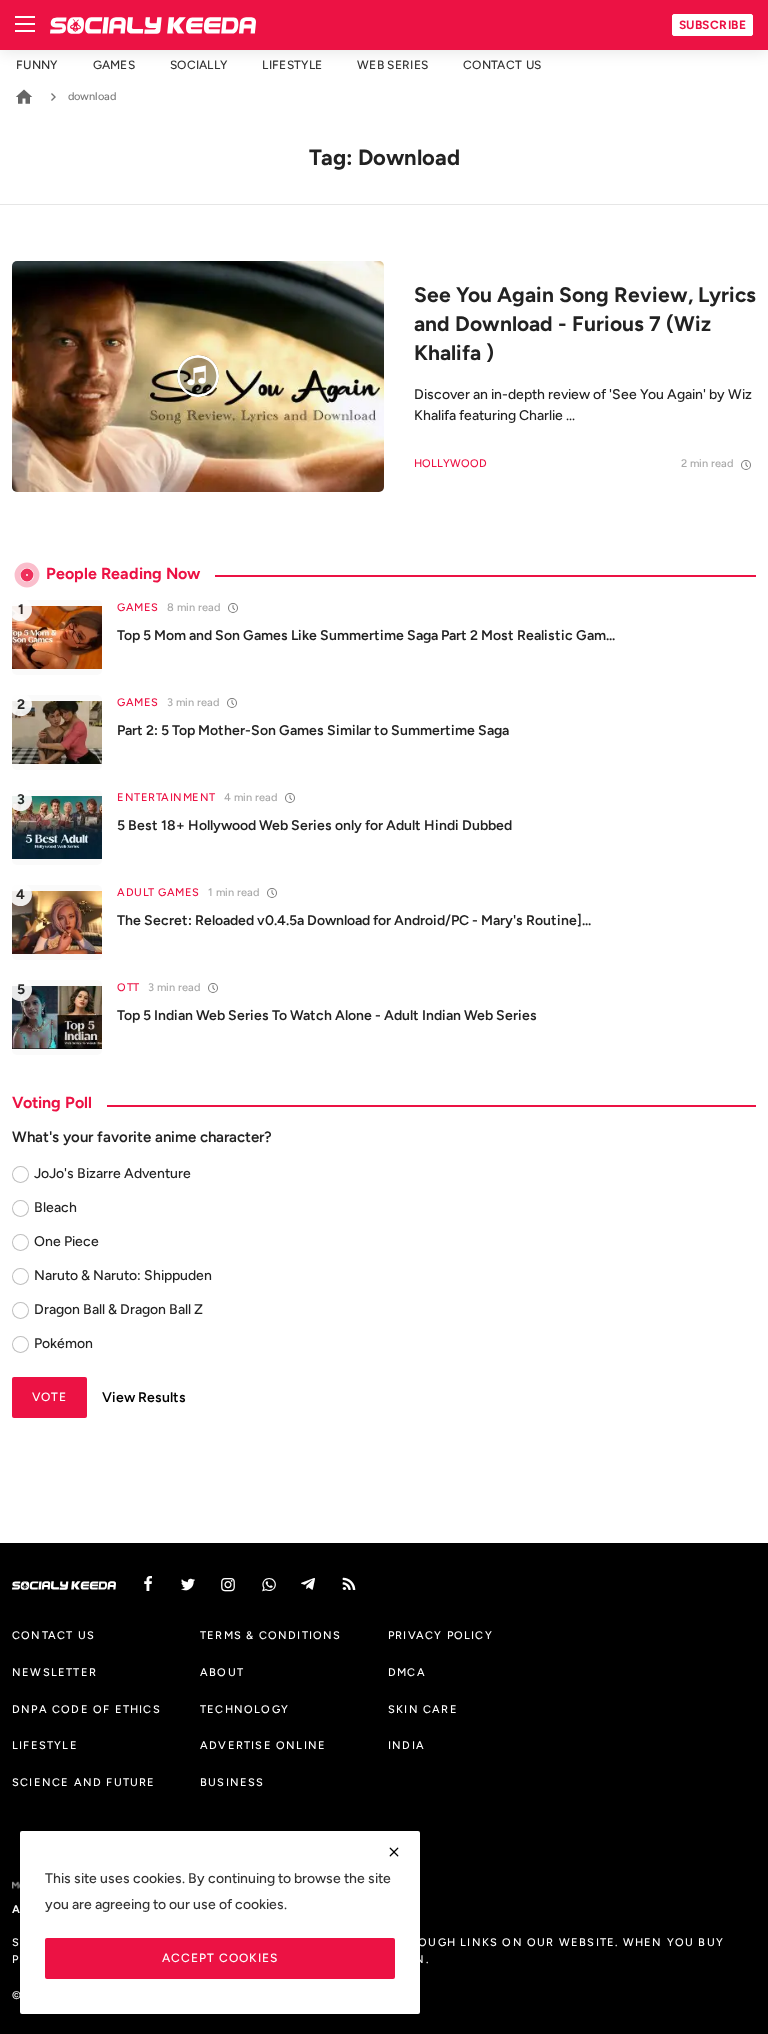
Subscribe (713, 24)
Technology (244, 1709)
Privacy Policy (440, 1635)
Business (232, 1782)
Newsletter (54, 1672)
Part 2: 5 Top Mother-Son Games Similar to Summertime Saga (313, 730)
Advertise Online (263, 1745)
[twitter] (188, 1584)
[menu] (25, 25)
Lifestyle (292, 65)
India (406, 1745)
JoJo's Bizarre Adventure (112, 1173)
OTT (128, 987)
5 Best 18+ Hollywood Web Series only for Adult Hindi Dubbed (314, 825)
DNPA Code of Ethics (86, 1709)
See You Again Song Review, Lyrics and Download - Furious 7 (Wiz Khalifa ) (585, 323)
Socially (198, 65)
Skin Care (423, 1709)
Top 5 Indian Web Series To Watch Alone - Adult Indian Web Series (327, 1015)
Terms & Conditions (271, 1635)
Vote (49, 1396)
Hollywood (450, 463)
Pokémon (63, 1343)
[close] (394, 1852)
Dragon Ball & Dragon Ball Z (118, 1309)
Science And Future (84, 1782)
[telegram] (309, 1584)
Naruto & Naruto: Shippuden (123, 1275)
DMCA (407, 1672)
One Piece (66, 1241)
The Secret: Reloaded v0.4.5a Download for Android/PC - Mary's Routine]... (354, 920)
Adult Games (158, 892)
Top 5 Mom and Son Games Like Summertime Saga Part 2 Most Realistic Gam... (366, 635)
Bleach (55, 1207)
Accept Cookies (220, 1957)
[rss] (349, 1584)
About (222, 1672)
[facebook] (148, 1584)
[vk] (269, 1584)
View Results (144, 1397)
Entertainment (166, 797)
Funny (37, 65)
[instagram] (228, 1584)
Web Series (392, 65)
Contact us (502, 65)
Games (114, 65)
